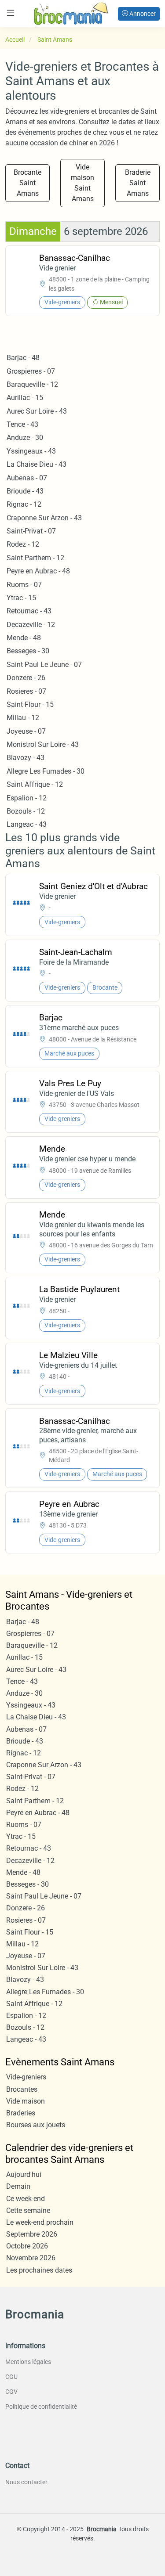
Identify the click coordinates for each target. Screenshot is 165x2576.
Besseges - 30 (28, 651)
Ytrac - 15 (21, 598)
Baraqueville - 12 (32, 384)
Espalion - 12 (27, 798)
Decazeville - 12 (31, 625)
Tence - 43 (22, 424)
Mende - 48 (24, 638)
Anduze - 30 (25, 438)
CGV (11, 2392)
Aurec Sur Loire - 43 (37, 411)
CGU (11, 2377)
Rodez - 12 (23, 544)
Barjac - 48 (23, 358)
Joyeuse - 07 (26, 731)
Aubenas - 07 (27, 478)
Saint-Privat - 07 (31, 531)
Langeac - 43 (27, 824)
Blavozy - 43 (26, 758)
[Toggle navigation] (11, 13)
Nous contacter (26, 2482)
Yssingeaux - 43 (31, 451)
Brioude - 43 (25, 491)
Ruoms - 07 (24, 585)
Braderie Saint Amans (138, 183)
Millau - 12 (23, 718)
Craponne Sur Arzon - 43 (44, 518)
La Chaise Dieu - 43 (37, 464)
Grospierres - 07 (31, 371)
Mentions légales (28, 2362)
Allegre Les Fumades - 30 (46, 771)
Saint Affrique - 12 (35, 784)
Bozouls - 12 (26, 811)
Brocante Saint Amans (27, 183)
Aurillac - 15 (25, 398)
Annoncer (142, 14)
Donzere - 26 (26, 678)
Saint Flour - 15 (30, 704)
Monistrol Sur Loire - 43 (43, 744)
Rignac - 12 (24, 504)
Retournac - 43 (29, 611)
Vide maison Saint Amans (82, 183)
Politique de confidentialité (41, 2407)
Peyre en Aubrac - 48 (38, 571)
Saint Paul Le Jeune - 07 (44, 665)
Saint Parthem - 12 (35, 558)
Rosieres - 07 (26, 691)
